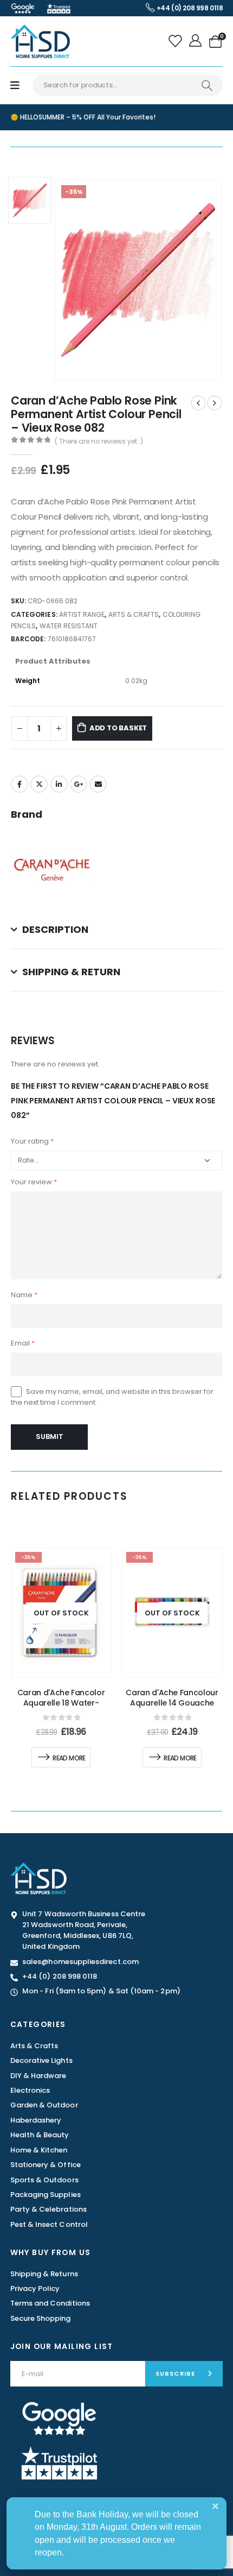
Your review (34, 1182)
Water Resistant (69, 626)
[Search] (207, 85)
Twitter (39, 784)
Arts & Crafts (134, 614)
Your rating (32, 1141)
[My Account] (196, 41)
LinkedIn (59, 784)
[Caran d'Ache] (51, 869)
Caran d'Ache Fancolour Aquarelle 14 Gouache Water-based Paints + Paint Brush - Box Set (172, 1708)
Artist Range (82, 614)
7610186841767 (72, 639)
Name (24, 1295)
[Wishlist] (176, 41)
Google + (79, 784)
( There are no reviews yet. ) (99, 441)
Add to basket (118, 728)
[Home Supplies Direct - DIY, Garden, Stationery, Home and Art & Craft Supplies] (40, 41)
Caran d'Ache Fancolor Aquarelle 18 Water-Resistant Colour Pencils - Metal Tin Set (61, 1708)
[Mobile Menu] (15, 86)
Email (98, 784)
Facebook (20, 784)
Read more (69, 1758)
